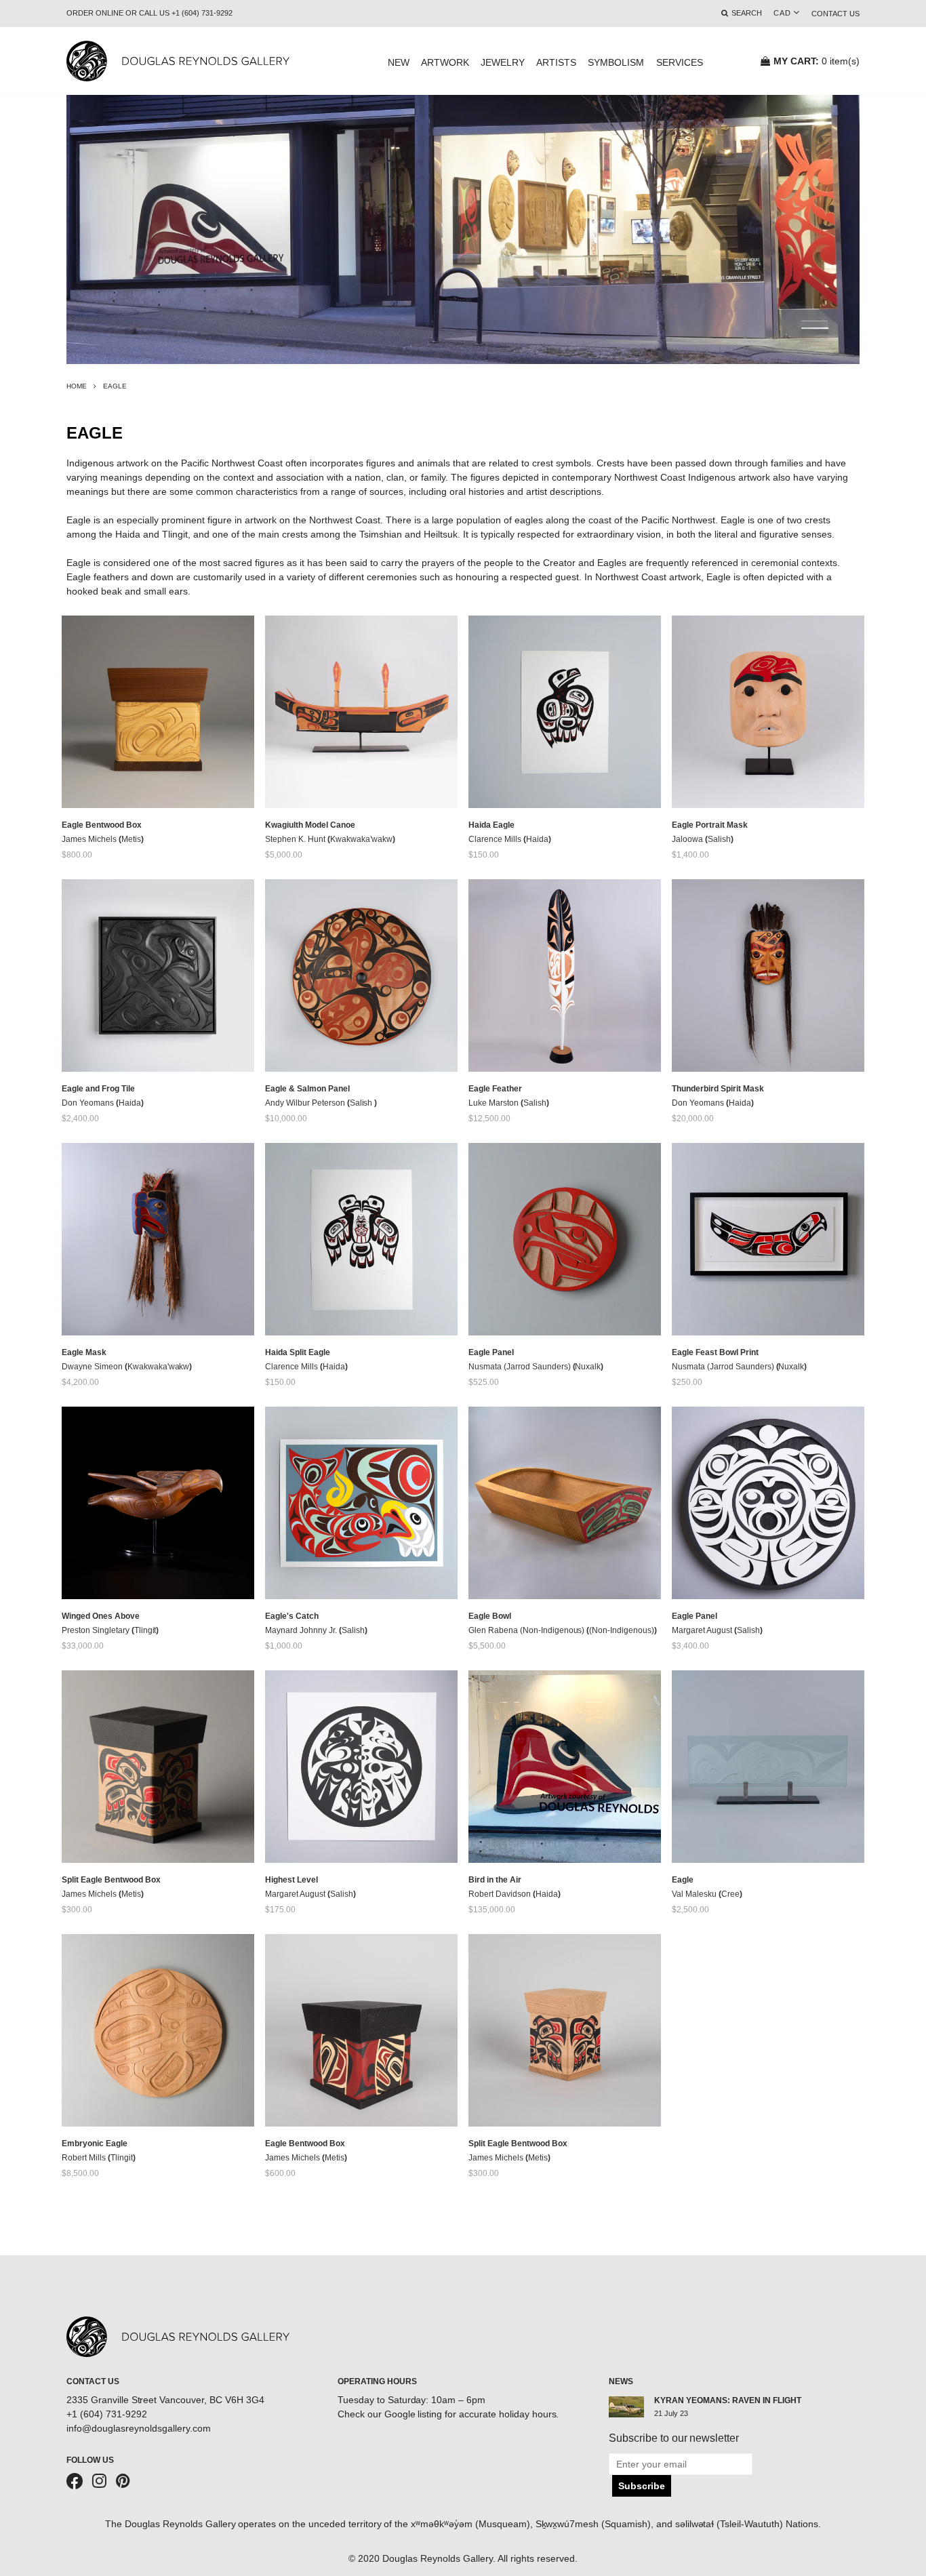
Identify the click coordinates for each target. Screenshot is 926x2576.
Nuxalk (588, 1367)
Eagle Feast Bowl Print (715, 1352)
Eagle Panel (491, 1352)
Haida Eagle (491, 825)
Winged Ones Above (101, 1616)
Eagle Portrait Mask (710, 825)
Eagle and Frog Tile (98, 1089)
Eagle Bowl (490, 1616)
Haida (537, 839)
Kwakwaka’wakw (362, 839)
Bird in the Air (495, 1880)
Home (77, 386)
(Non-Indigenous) (622, 1630)
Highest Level (291, 1880)
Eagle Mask (84, 1352)
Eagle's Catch (292, 1616)
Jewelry (503, 62)
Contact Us (836, 14)
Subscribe (642, 2486)
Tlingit (145, 1630)
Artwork (445, 62)
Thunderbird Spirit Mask (718, 1089)
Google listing (414, 2414)
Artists (556, 62)
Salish (719, 839)
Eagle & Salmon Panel (307, 1089)
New (399, 62)
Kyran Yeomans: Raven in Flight (728, 2400)
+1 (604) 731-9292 (107, 2414)
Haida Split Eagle (298, 1352)
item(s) (817, 61)
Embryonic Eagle (95, 2144)
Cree (730, 1894)
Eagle (683, 1880)
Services (680, 62)
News (621, 2381)
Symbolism (616, 62)
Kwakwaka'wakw (159, 1367)
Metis (131, 839)
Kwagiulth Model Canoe (310, 825)
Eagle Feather (495, 1089)
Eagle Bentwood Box (102, 825)
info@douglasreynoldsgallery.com (139, 2428)
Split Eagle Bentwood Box (111, 1880)
